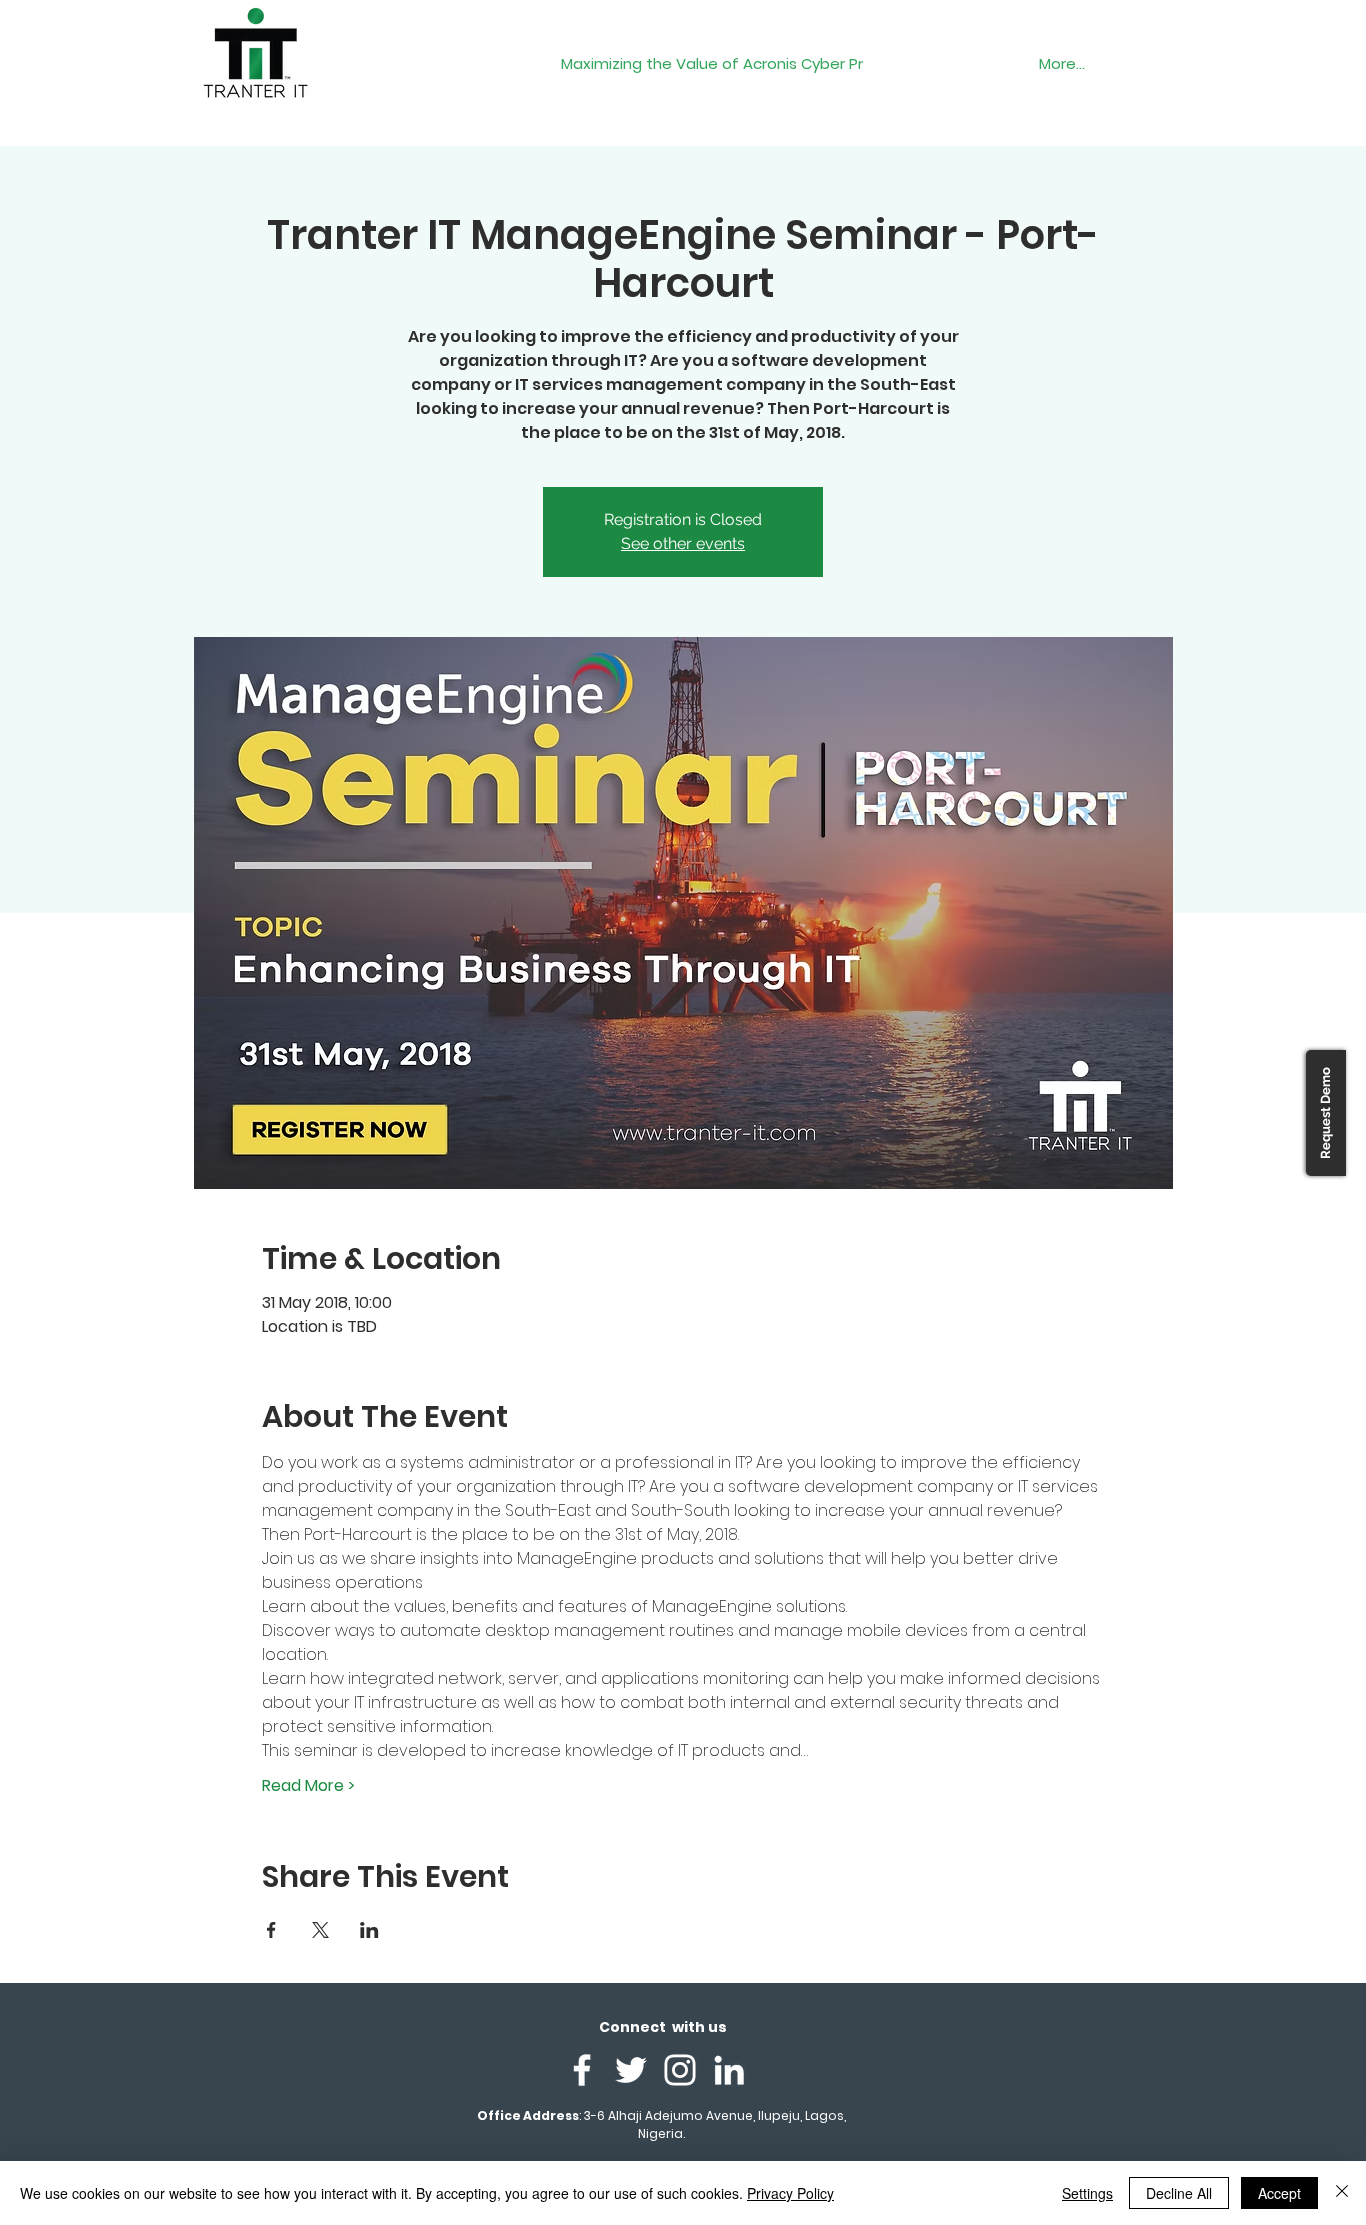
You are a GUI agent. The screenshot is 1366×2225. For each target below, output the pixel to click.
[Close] (1342, 2193)
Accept (1279, 2193)
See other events (683, 543)
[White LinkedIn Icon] (729, 2070)
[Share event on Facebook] (271, 1930)
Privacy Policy (790, 2193)
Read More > (308, 1786)
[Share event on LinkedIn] (369, 1930)
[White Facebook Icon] (582, 2070)
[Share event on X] (320, 1930)
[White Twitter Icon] (631, 2070)
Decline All (1179, 2193)
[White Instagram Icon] (680, 2070)
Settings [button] (1087, 2193)
